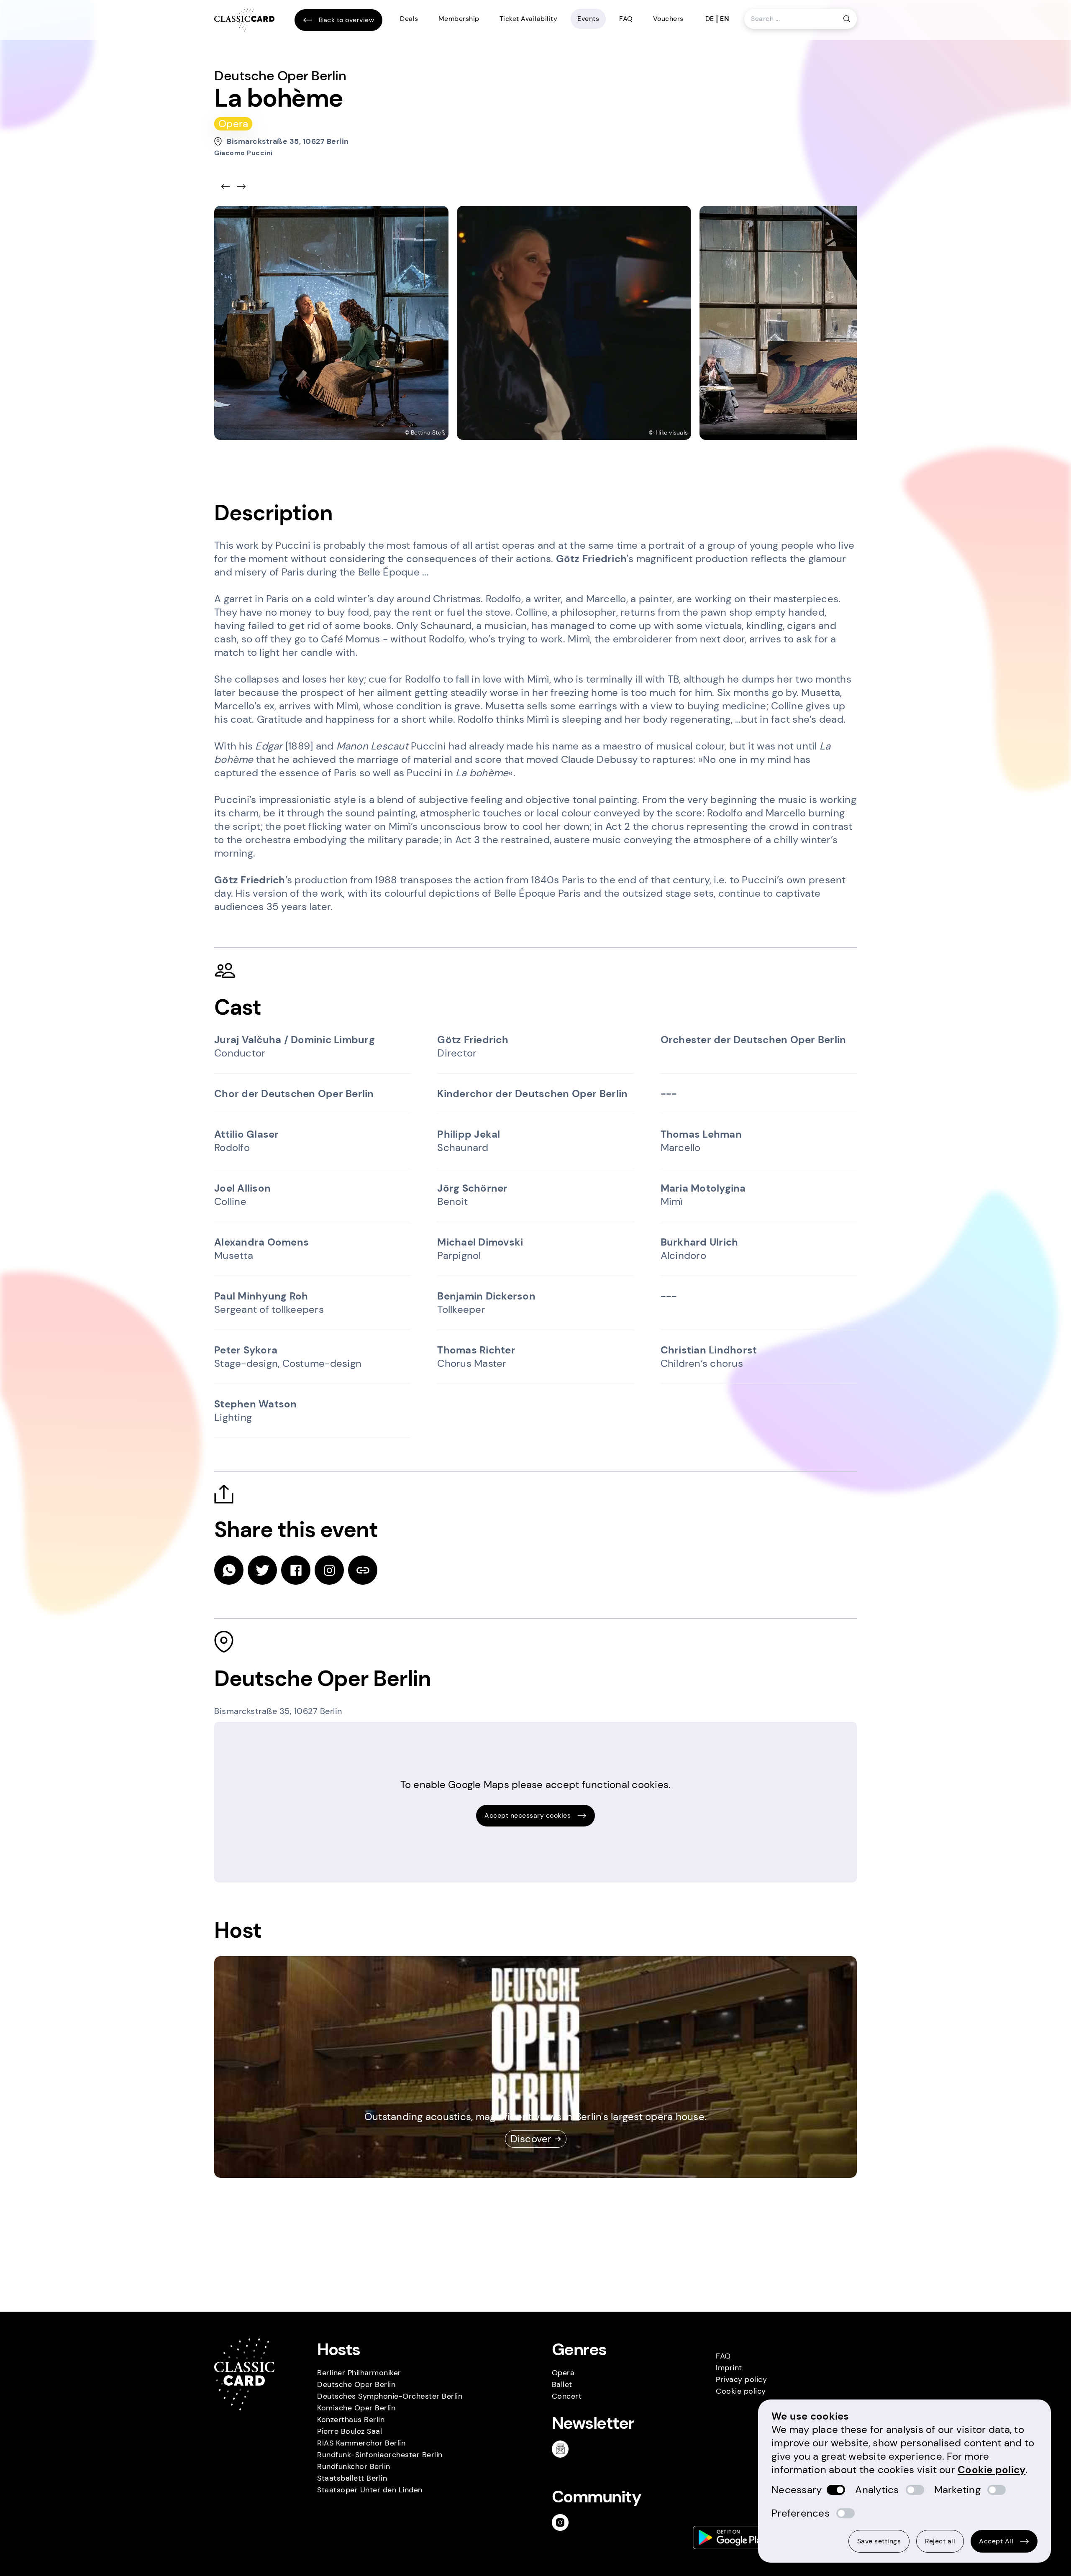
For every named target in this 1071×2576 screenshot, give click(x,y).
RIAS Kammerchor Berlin (361, 2443)
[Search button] (847, 19)
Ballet (562, 2384)
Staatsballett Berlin (352, 2478)
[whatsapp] (229, 1570)
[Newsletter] (564, 2449)
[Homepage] (244, 20)
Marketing (957, 2490)
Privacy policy (741, 2379)
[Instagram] (564, 2522)
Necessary (797, 2490)
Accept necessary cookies (528, 1815)
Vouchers (668, 19)
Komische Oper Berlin (356, 2408)
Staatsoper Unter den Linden (370, 2490)
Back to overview (346, 20)
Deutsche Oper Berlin (356, 2384)
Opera (563, 2373)
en (725, 19)
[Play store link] (732, 2538)
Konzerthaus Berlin (351, 2420)
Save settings (879, 2541)
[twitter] (262, 1570)
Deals (409, 19)
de (710, 19)
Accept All (996, 2541)
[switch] (836, 2490)
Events (588, 19)
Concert (567, 2396)
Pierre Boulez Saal (350, 2431)
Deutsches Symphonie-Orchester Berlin (390, 2396)
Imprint (729, 2368)
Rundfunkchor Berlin (354, 2466)
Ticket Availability (529, 19)
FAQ (626, 19)
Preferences (801, 2513)
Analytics (877, 2490)
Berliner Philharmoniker (359, 2373)
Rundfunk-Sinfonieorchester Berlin (380, 2455)
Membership (459, 19)
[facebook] (296, 1570)
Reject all (940, 2541)
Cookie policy (741, 2391)
